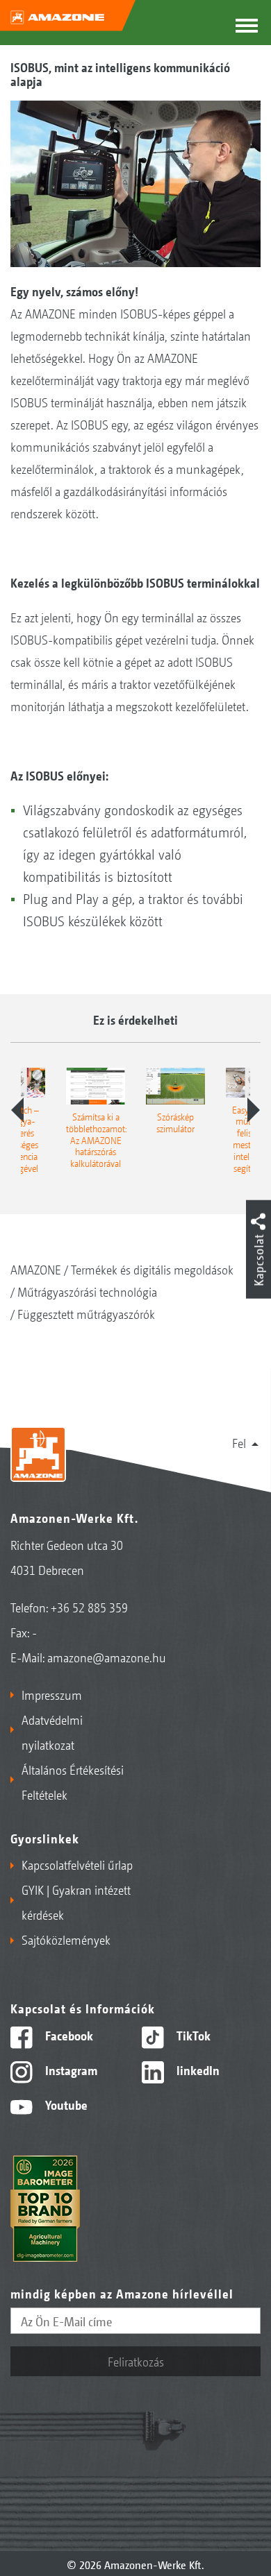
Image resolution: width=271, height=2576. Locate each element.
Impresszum (52, 1694)
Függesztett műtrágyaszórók (86, 1313)
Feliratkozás (136, 2361)
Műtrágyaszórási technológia (87, 1291)
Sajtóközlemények (66, 1939)
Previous (17, 1110)
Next (254, 1110)
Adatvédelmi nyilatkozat (52, 1732)
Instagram (70, 2070)
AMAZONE (36, 1269)
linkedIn (197, 2070)
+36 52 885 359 (89, 1607)
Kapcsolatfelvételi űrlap (77, 1864)
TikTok (192, 2035)
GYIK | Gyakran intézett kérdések (76, 1902)
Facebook (68, 2035)
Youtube (65, 2104)
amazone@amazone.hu (107, 1657)
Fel (239, 1442)
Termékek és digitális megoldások (152, 1269)
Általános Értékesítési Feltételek (73, 1782)
